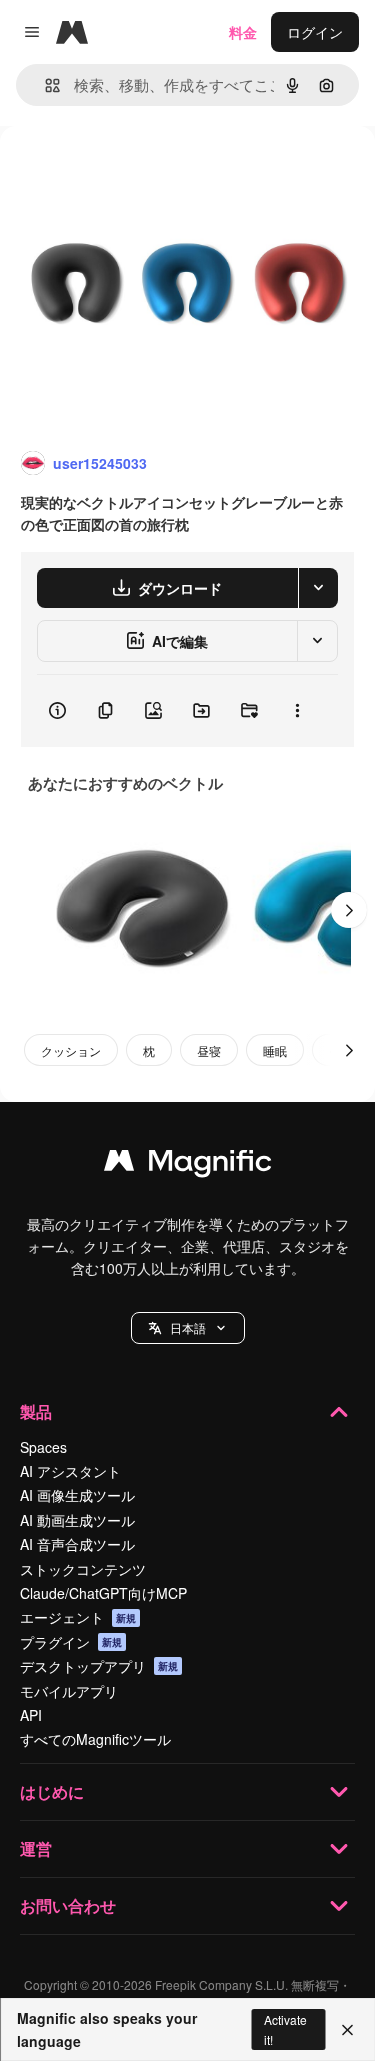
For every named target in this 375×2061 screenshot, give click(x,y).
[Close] (347, 2030)
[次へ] (349, 910)
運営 (36, 1848)
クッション (71, 1050)
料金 (243, 32)
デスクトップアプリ (99, 1666)
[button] (188, 1328)
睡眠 (275, 1050)
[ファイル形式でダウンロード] (318, 588)
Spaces (43, 1447)
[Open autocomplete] (44, 85)
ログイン (315, 32)
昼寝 (209, 1050)
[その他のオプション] (297, 711)
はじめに (52, 1791)
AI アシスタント (70, 1471)
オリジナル (137, 171)
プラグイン (71, 1642)
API (31, 1715)
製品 (36, 1411)
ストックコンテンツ (83, 1569)
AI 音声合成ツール (77, 1544)
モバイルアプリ (69, 1691)
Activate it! (285, 2029)
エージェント (78, 1617)
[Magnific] (188, 1165)
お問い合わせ (68, 1905)
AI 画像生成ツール (77, 1495)
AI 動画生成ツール (77, 1520)
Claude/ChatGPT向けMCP (103, 1593)
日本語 (188, 1327)
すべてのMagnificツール (95, 1739)
